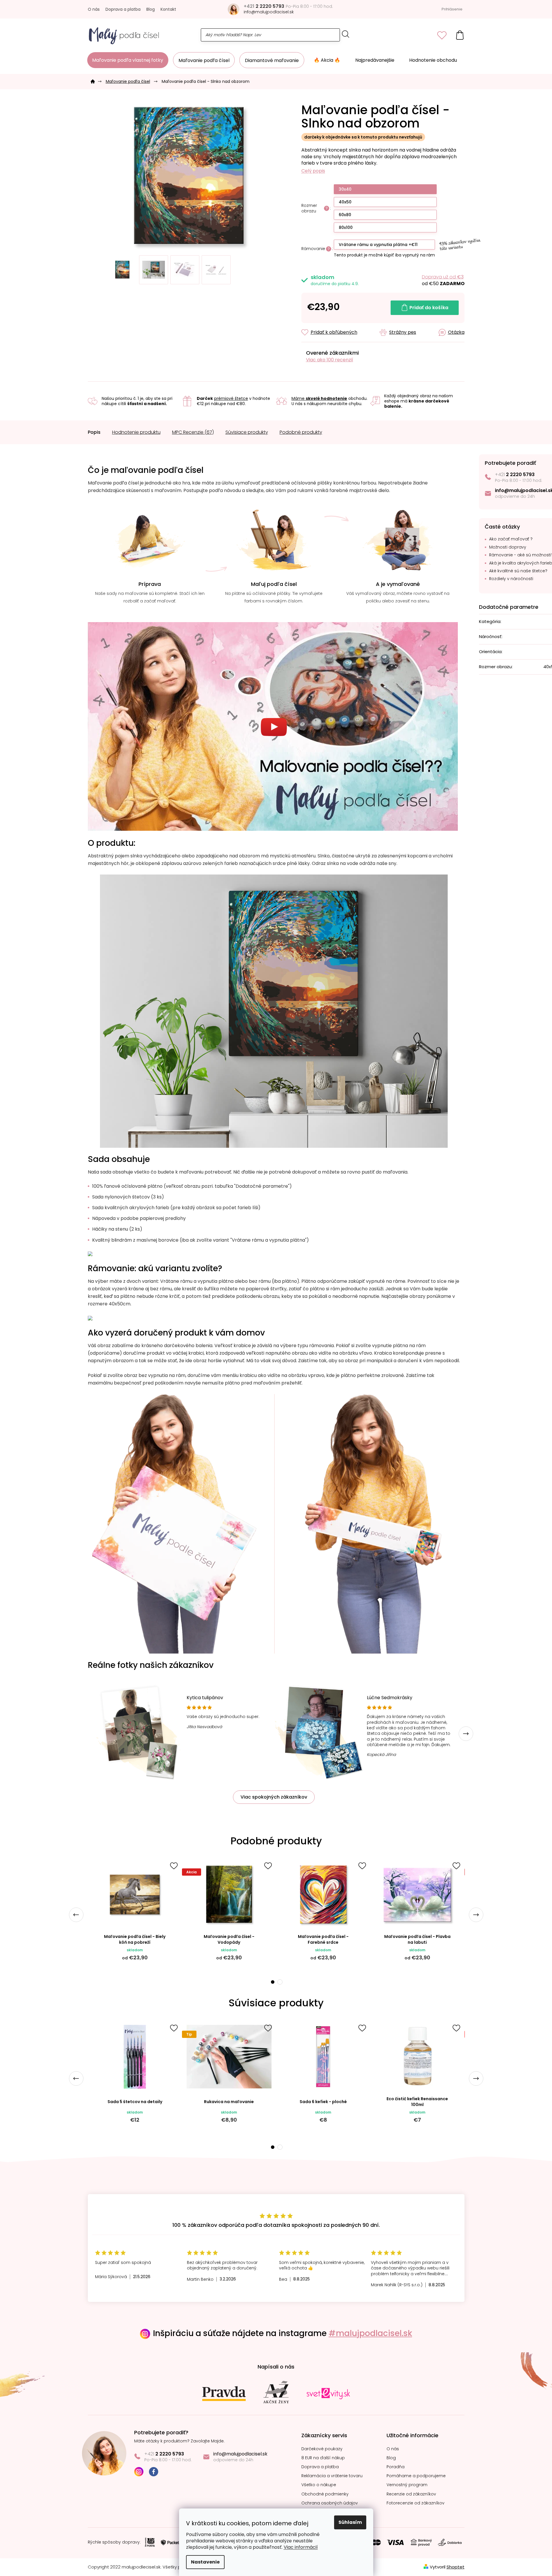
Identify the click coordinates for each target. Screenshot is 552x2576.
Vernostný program (407, 2485)
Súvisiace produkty (247, 432)
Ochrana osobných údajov (330, 2503)
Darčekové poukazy (322, 2449)
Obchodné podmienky (325, 2494)
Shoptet (456, 2567)
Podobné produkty (301, 432)
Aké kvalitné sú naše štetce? (518, 571)
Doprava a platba (123, 9)
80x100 (346, 227)
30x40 (345, 189)
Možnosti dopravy (508, 547)
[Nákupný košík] (460, 35)
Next (466, 1734)
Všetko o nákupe (319, 2485)
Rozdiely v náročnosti (511, 579)
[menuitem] (128, 60)
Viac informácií (301, 2547)
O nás (94, 9)
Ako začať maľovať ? (511, 539)
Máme (319, 398)
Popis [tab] (94, 432)
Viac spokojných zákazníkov (274, 1797)
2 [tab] (280, 1982)
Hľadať (346, 34)
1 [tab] (272, 1982)
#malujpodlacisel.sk (370, 2333)
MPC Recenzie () (193, 432)
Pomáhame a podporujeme (416, 2476)
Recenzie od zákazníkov (411, 2494)
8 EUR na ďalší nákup (323, 2458)
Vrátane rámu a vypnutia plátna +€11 (378, 245)
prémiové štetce (231, 398)
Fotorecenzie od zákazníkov (416, 2503)
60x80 (345, 215)
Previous (76, 1915)
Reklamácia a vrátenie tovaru (332, 2476)
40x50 (345, 202)
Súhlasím (350, 2522)
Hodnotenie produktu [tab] (136, 432)
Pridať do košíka (429, 308)
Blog (151, 9)
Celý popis (313, 171)
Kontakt (168, 9)
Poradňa (396, 2467)
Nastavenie (205, 2562)
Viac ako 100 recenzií (330, 360)
